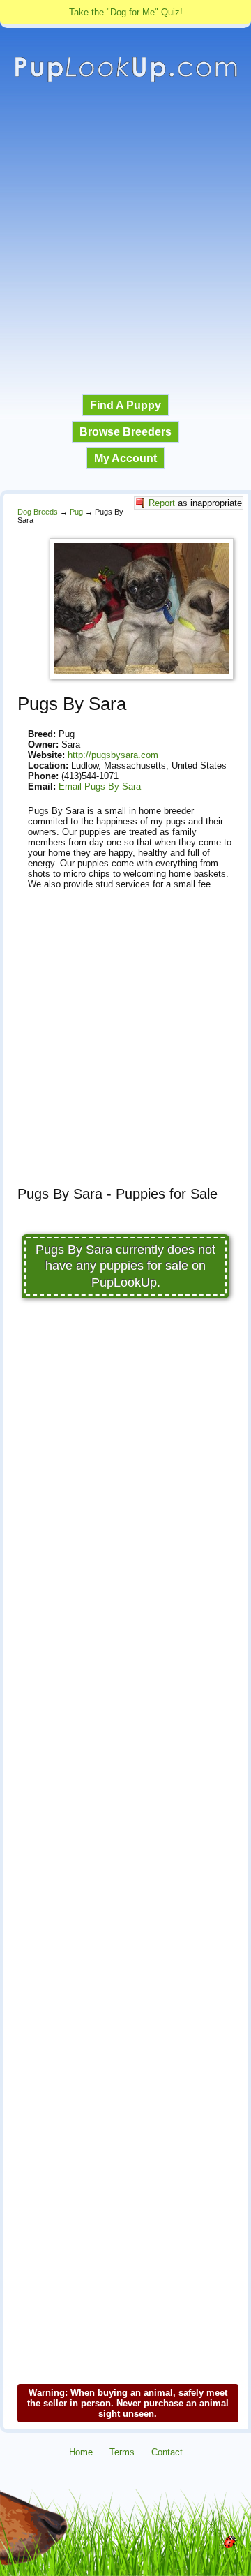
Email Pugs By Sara (100, 786)
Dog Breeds (38, 512)
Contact (167, 2452)
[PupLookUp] (125, 80)
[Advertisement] (125, 239)
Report (162, 503)
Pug (76, 512)
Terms (122, 2452)
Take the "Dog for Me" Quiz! (126, 12)
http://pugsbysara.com (113, 755)
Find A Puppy (125, 405)
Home (81, 2452)
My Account (125, 458)
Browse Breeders (125, 432)
